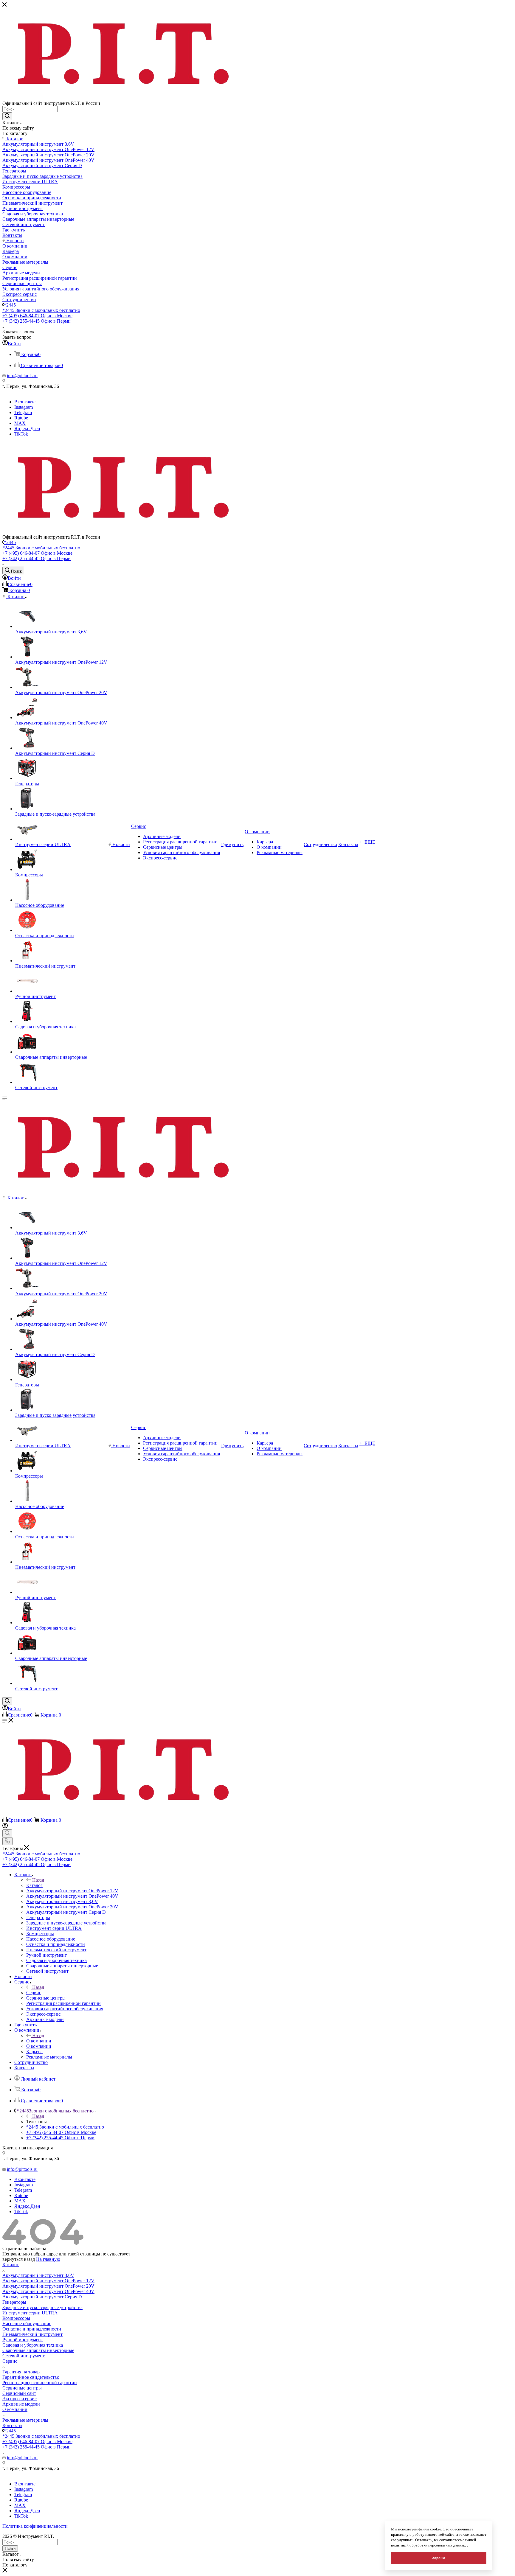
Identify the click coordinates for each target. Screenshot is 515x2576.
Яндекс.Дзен (27, 429)
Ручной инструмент (23, 2340)
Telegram (23, 412)
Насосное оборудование (27, 2324)
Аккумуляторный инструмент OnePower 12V (48, 2281)
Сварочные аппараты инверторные (38, 2350)
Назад (38, 1880)
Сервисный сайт (19, 2393)
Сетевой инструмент (24, 2356)
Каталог (34, 1885)
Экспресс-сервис (20, 2399)
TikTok (21, 434)
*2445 (10, 305)
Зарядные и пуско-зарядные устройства (42, 2307)
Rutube (21, 418)
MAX (20, 423)
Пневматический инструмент (32, 2334)
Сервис (34, 1993)
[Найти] (7, 116)
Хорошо (439, 2558)
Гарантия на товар (21, 2372)
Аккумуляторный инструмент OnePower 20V (48, 2286)
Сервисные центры (22, 2388)
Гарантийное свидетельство (31, 2377)
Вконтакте (25, 402)
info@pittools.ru (22, 376)
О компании (39, 2041)
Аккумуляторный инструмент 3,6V (38, 2275)
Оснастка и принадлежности (32, 2329)
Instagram (24, 407)
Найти (10, 2548)
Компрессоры (16, 2318)
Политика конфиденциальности (35, 2526)
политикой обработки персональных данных (429, 2545)
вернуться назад (19, 2259)
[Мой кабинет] (5, 1827)
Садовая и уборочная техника (33, 2345)
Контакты (12, 2425)
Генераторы (14, 2302)
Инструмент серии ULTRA (30, 2313)
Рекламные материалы (25, 2420)
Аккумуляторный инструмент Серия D (42, 2297)
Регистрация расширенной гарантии (40, 2383)
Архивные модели (21, 2404)
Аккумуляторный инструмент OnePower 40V (48, 2291)
